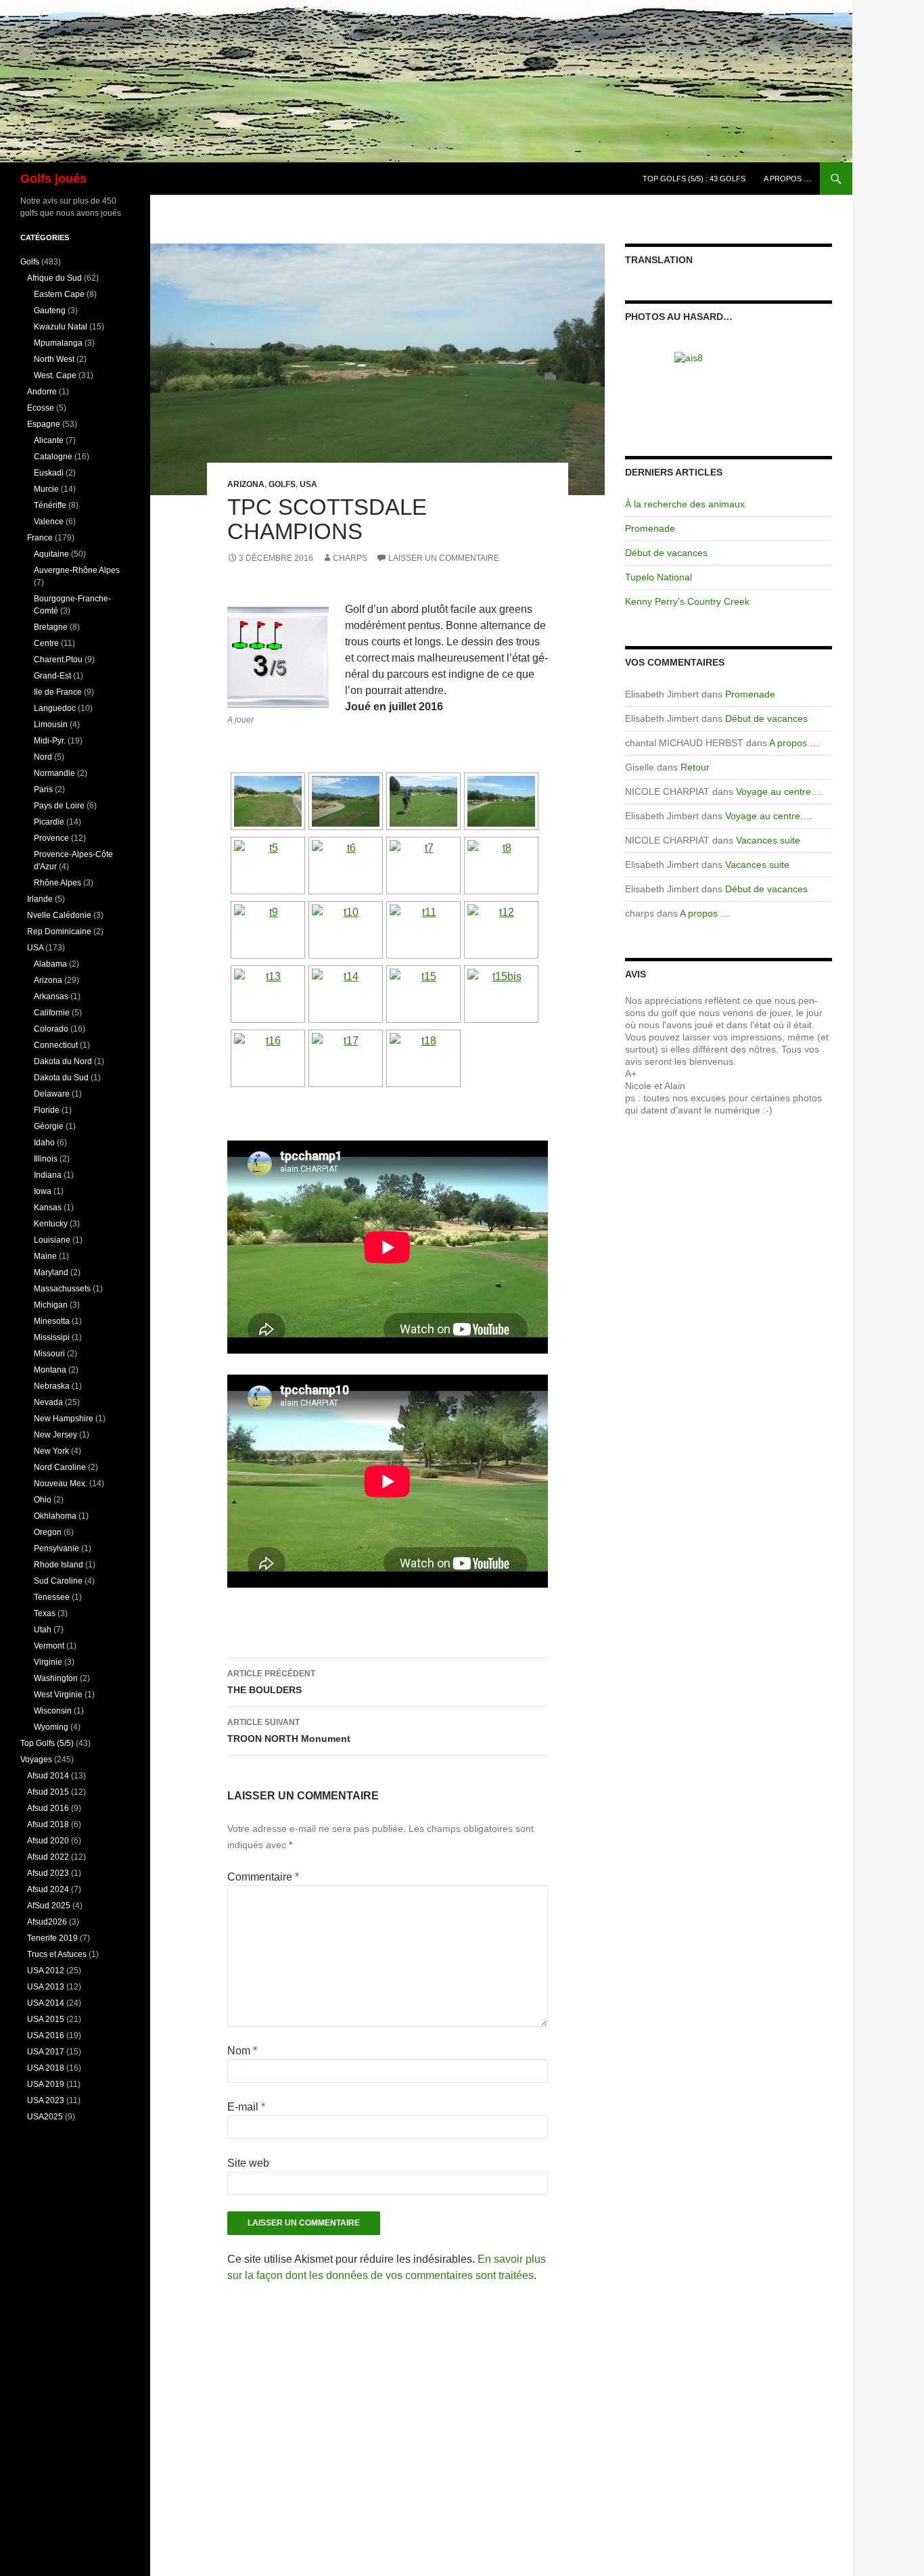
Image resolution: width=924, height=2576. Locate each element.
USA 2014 (46, 2003)
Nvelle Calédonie (59, 915)
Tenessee (52, 1597)
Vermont (49, 1646)
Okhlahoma (55, 1516)
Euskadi (49, 473)
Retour (695, 767)
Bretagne (51, 627)
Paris (43, 789)
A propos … (787, 179)
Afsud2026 (47, 1922)
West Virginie (58, 1695)
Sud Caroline (58, 1581)
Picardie (49, 822)
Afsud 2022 (48, 1857)
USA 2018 (46, 2068)
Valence (49, 522)
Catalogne (53, 457)
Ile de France (58, 692)
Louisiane (52, 1240)
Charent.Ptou (58, 660)
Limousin (51, 724)
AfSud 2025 (49, 1906)
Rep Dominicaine (59, 931)
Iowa (43, 1191)
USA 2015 (46, 2019)
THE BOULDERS (271, 1682)
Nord (43, 757)
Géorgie (49, 1126)
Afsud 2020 (48, 1841)
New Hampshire (64, 1419)
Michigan (51, 1305)
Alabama (50, 964)
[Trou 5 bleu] (729, 358)
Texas (45, 1613)
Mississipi (52, 1337)
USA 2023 (46, 2100)
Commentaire (263, 1877)
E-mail (246, 2107)
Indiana (48, 1175)
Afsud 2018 (48, 1824)
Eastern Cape (59, 294)
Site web (248, 2163)
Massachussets (62, 1289)
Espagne (44, 424)
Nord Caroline (60, 1467)
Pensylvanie (56, 1548)
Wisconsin (53, 1711)
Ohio (43, 1500)
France (40, 538)
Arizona (246, 484)
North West (54, 359)
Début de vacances (666, 553)
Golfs (282, 484)
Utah (43, 1630)
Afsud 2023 (48, 1873)
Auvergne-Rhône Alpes (77, 570)
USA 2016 (46, 2036)
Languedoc (55, 708)
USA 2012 (46, 1971)
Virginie (48, 1662)
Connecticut (56, 1045)
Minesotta (52, 1321)
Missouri (49, 1354)
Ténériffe (50, 505)
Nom (242, 2051)
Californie (52, 1013)
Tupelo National (659, 577)
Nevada (48, 1402)
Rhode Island (59, 1565)
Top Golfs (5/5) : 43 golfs (694, 179)
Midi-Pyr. (50, 741)
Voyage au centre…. (780, 791)
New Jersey (55, 1435)
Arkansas (51, 996)
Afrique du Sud (54, 278)
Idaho (44, 1143)
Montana (50, 1370)
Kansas (48, 1207)
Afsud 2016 (48, 1808)
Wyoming (51, 1727)
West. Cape (55, 375)
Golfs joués (53, 179)
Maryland (51, 1272)
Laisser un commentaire (444, 558)
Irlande (40, 899)
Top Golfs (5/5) (47, 1743)
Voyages (36, 1759)
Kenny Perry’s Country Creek (687, 601)
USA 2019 (46, 2084)
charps (350, 558)
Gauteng (50, 310)
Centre (46, 643)
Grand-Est (52, 676)
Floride (47, 1110)
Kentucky (51, 1224)
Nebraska (52, 1386)
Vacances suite (768, 840)
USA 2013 (46, 1987)
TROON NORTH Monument (289, 1731)
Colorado (51, 1029)
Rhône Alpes (57, 883)
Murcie (46, 489)
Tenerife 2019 (52, 1938)
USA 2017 (46, 2052)
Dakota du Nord (63, 1061)
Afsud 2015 (48, 1792)
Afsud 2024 (48, 1889)
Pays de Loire (59, 806)
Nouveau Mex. (61, 1483)
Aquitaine (51, 554)
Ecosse (41, 408)
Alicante (49, 440)
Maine (45, 1256)
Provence (51, 838)
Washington (56, 1678)
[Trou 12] (729, 386)
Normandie (54, 773)
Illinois (46, 1159)
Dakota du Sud (61, 1078)
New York (51, 1451)
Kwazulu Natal (61, 327)
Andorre (42, 392)
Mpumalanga (58, 343)
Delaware (52, 1094)
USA (308, 484)
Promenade (650, 528)
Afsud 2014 (48, 1776)
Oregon (48, 1532)
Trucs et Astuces (57, 1954)
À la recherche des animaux (685, 504)
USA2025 (45, 2117)
